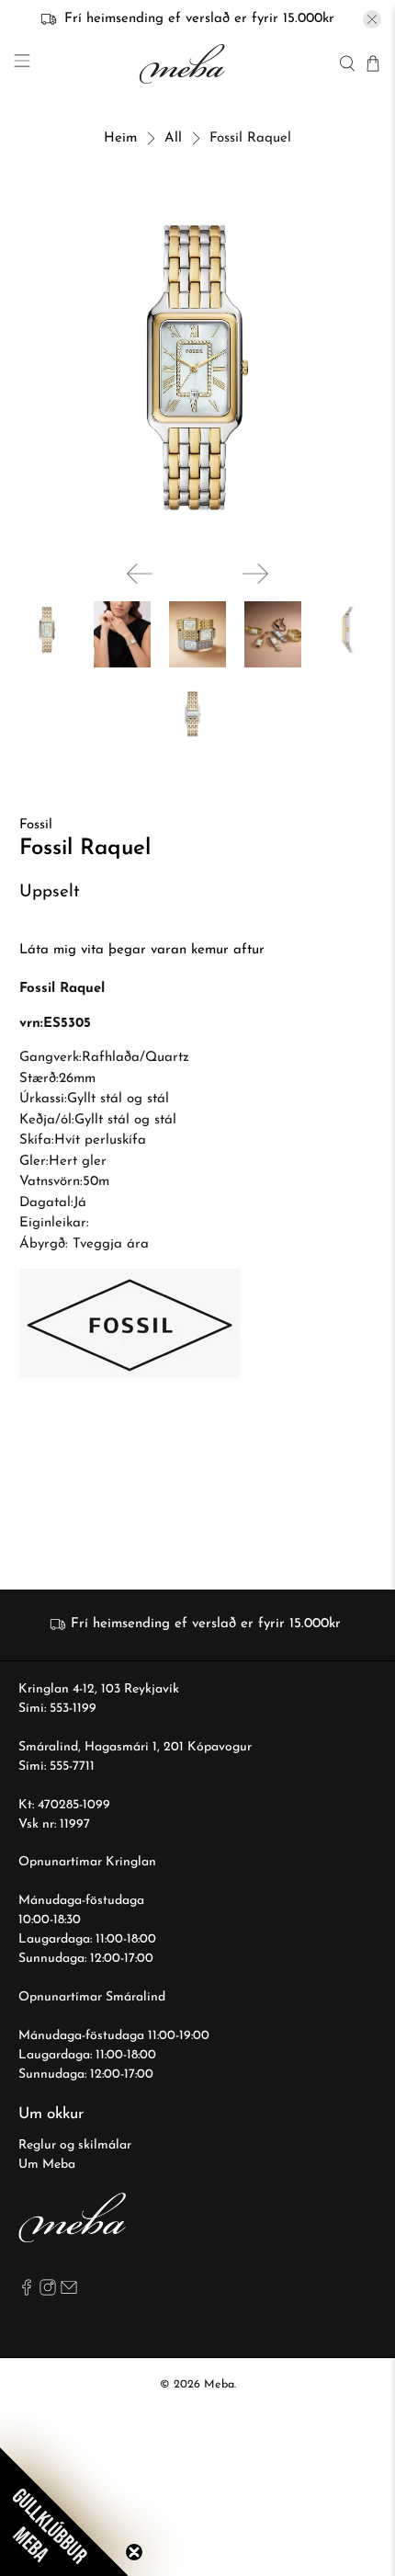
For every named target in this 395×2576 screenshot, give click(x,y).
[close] (372, 19)
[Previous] (140, 574)
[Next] (255, 574)
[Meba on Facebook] (27, 2292)
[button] (64, 2512)
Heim (120, 138)
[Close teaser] (134, 2552)
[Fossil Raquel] (198, 368)
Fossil (36, 825)
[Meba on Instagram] (48, 2292)
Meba (219, 2385)
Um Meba (47, 2165)
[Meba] (185, 64)
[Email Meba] (69, 2292)
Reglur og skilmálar (75, 2145)
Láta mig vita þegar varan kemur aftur (142, 950)
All (173, 138)
